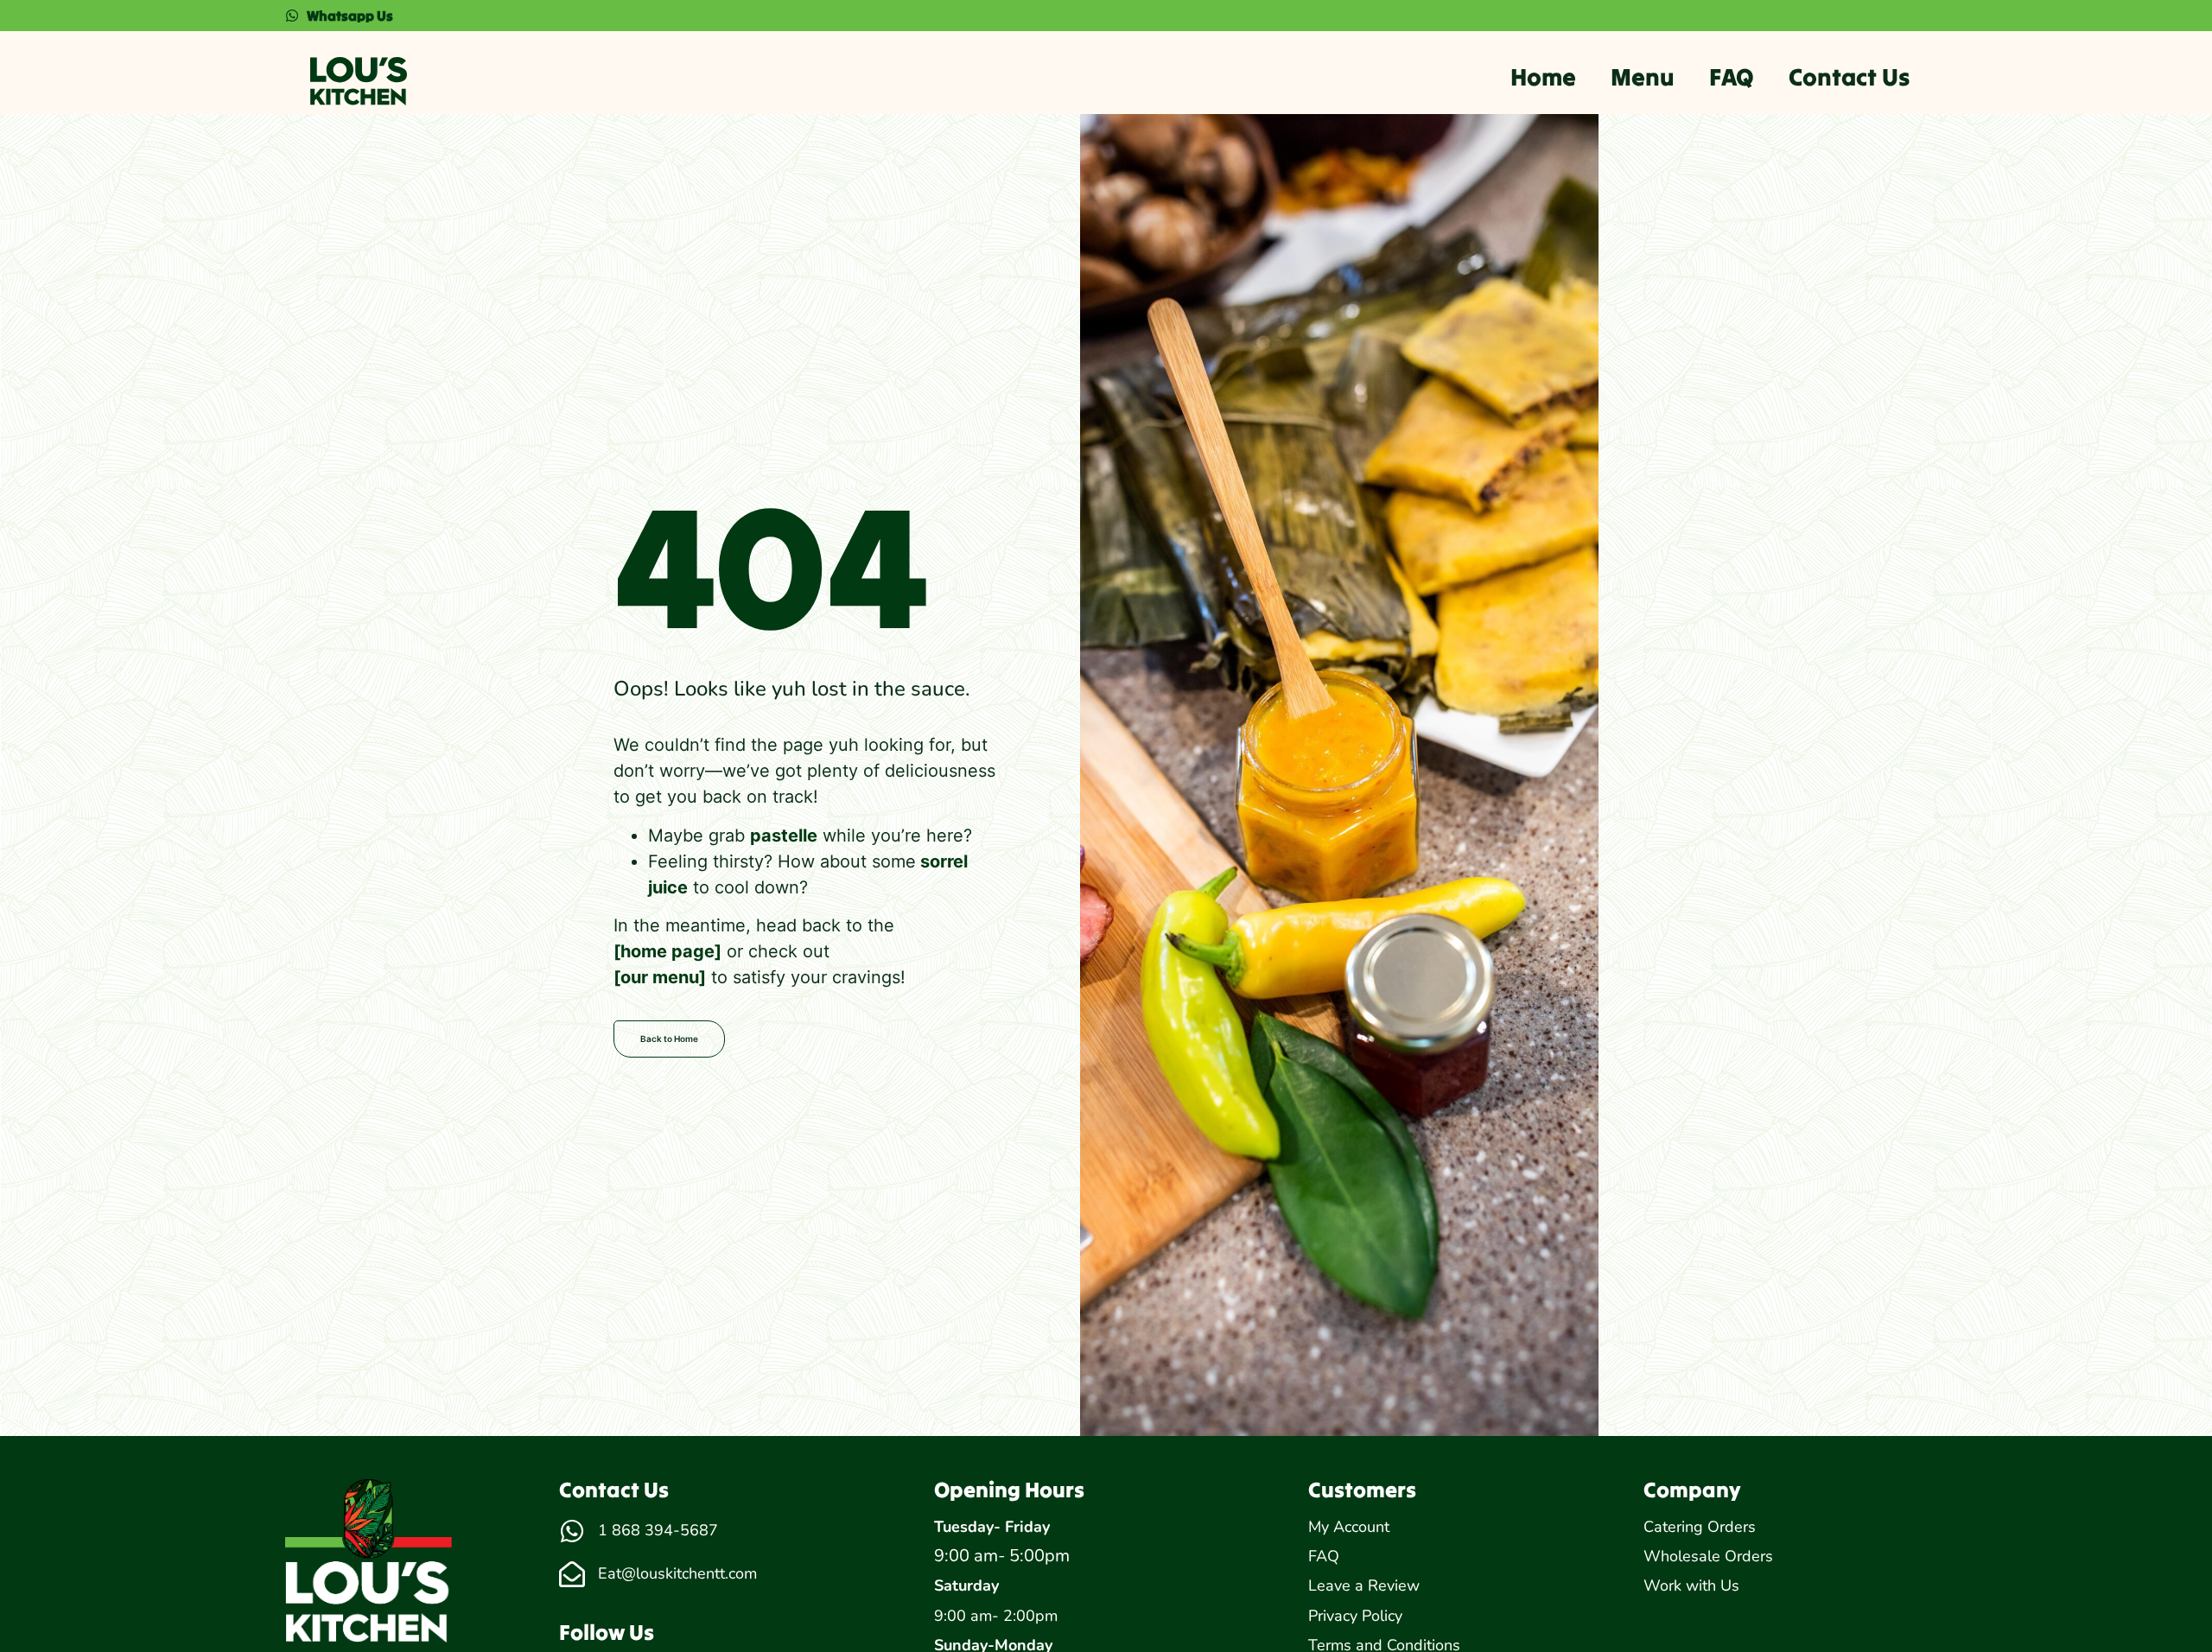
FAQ (1732, 77)
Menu (1643, 77)
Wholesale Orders (1708, 1556)
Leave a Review (1364, 1585)
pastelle (784, 836)
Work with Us (1691, 1585)
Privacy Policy (1355, 1616)
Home (1543, 77)
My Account (1349, 1527)
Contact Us (1849, 77)
